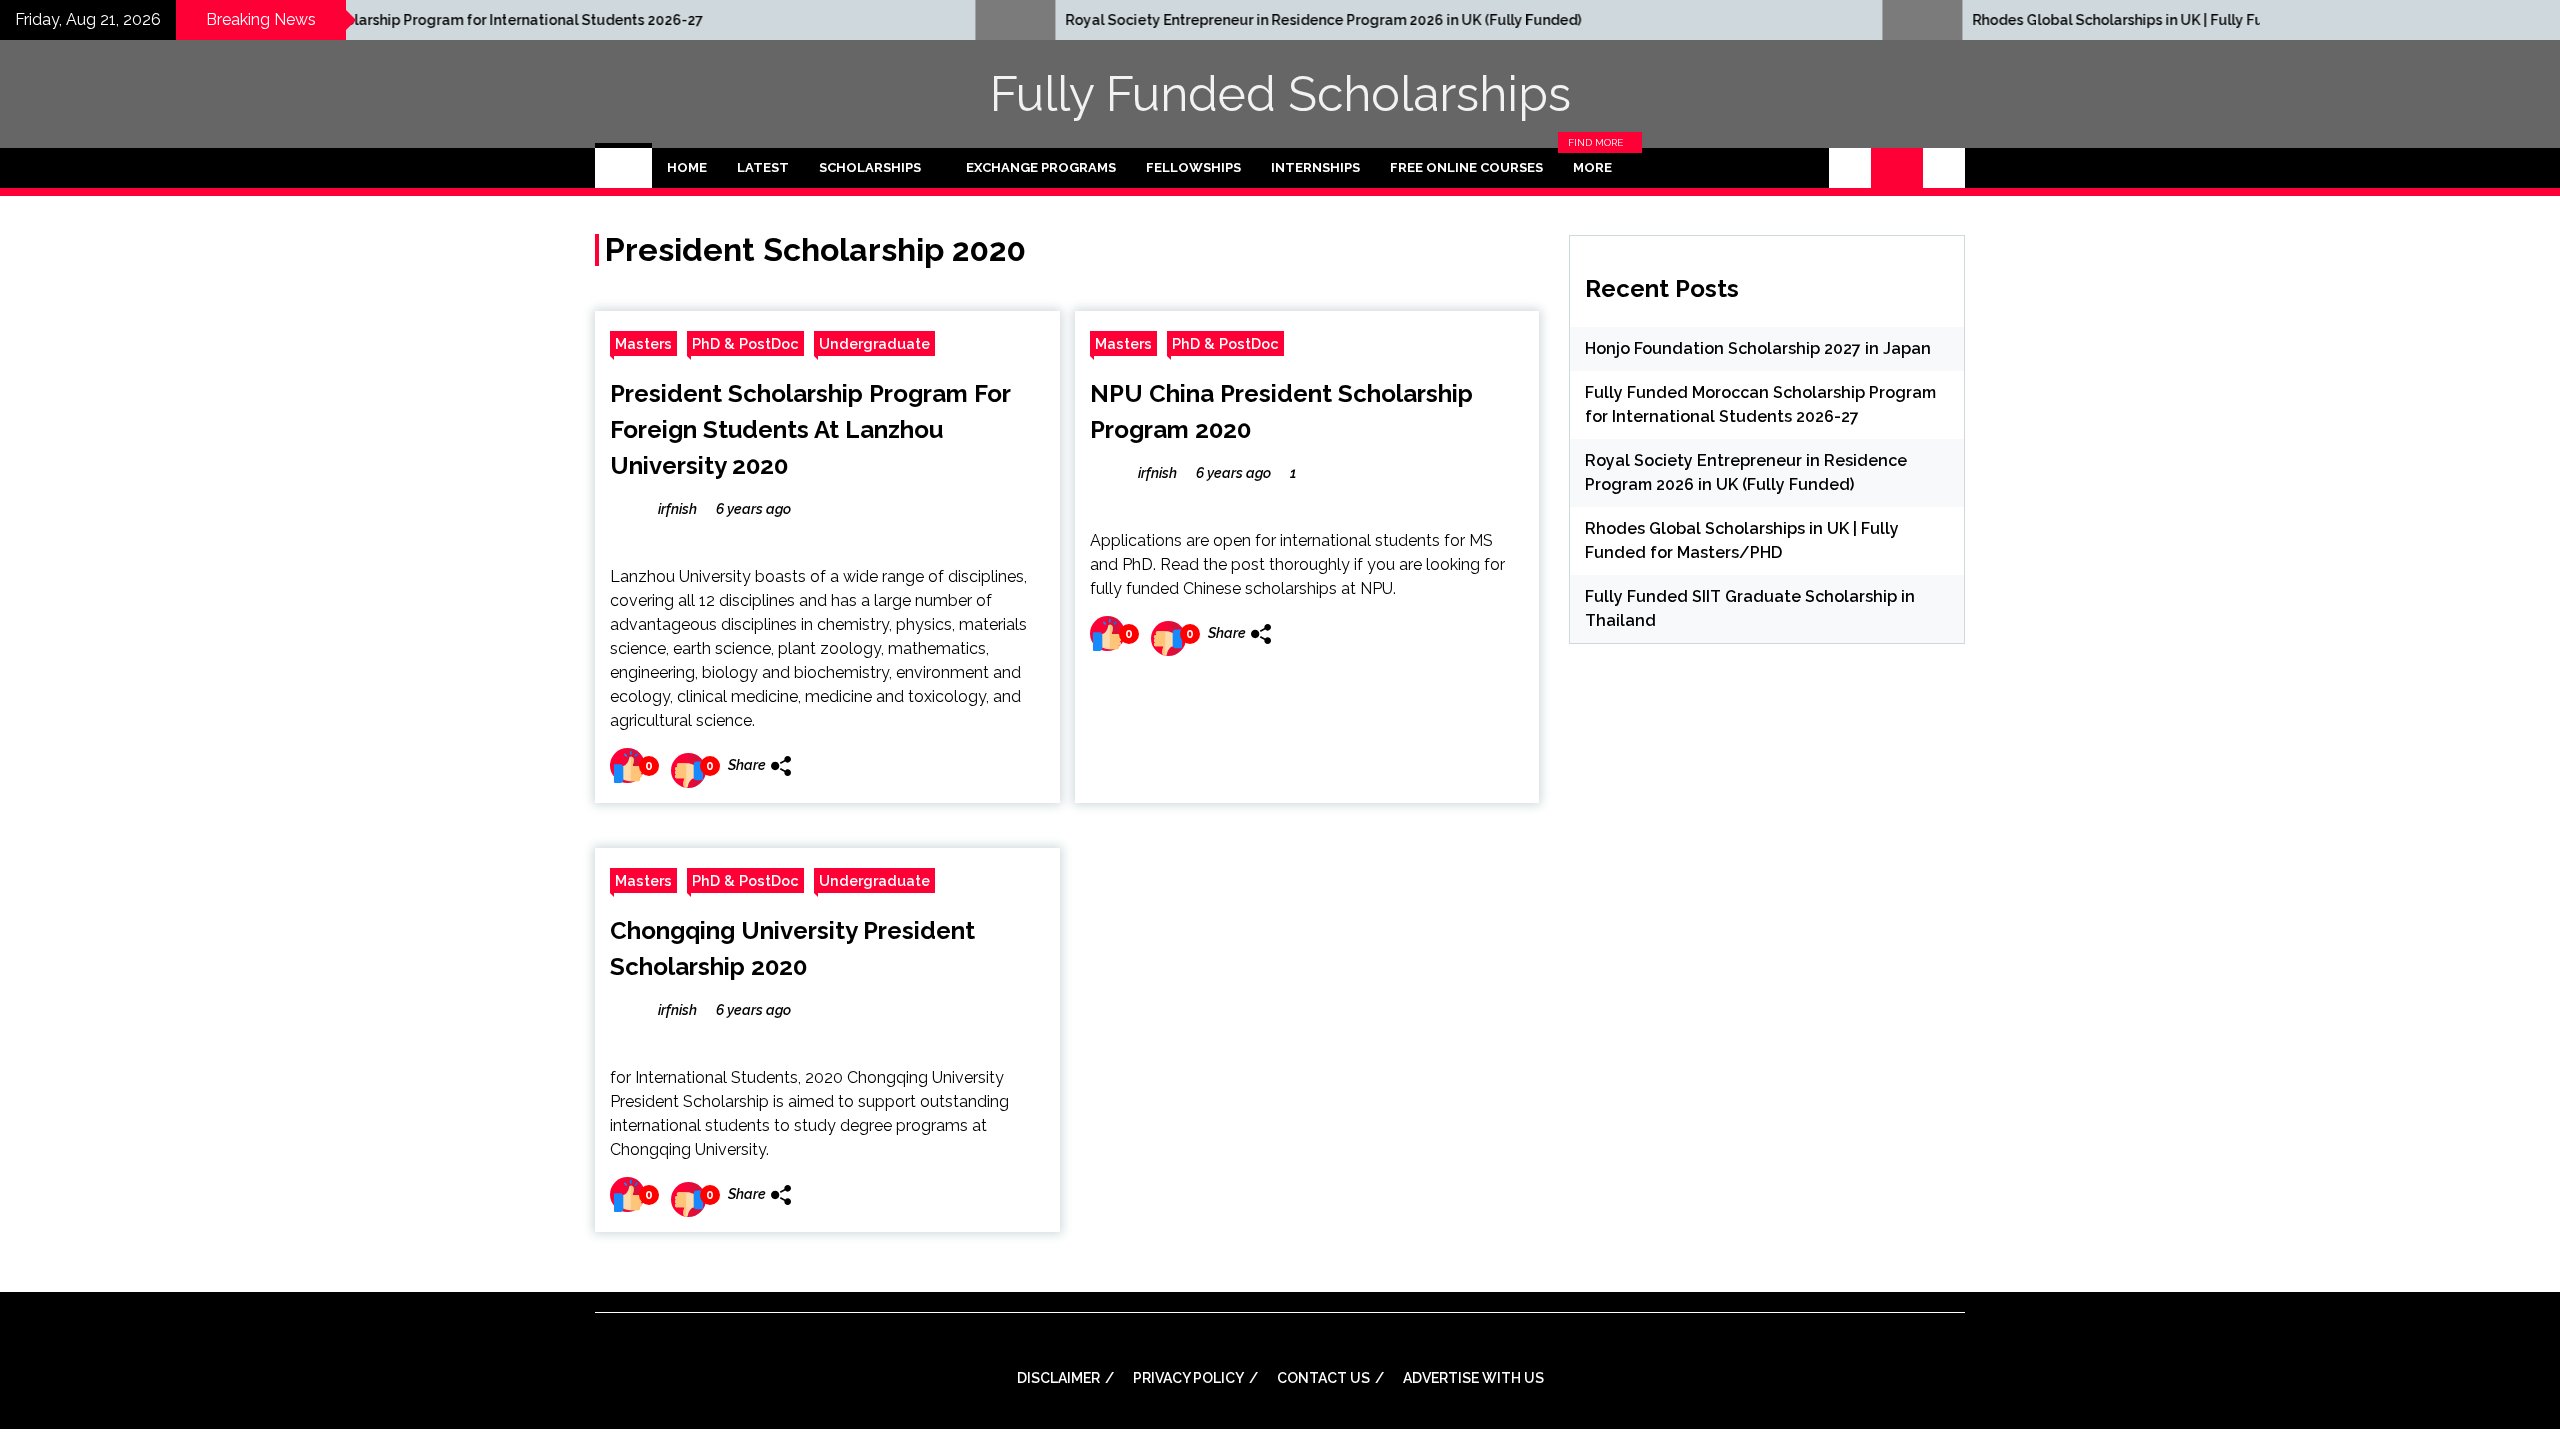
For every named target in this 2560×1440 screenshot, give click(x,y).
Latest (763, 167)
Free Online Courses (1466, 167)
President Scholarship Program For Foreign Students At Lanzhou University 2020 (810, 429)
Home (687, 167)
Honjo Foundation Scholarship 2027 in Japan (1758, 348)
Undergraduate (874, 343)
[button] (1850, 168)
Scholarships (870, 167)
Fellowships (1193, 167)
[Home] (623, 168)
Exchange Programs (1041, 167)
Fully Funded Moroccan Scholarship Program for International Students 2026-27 (299, 20)
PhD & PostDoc (745, 343)
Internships (1315, 167)
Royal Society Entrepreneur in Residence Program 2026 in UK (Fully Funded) (1192, 20)
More (1598, 168)
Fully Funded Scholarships (1280, 94)
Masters (643, 343)
